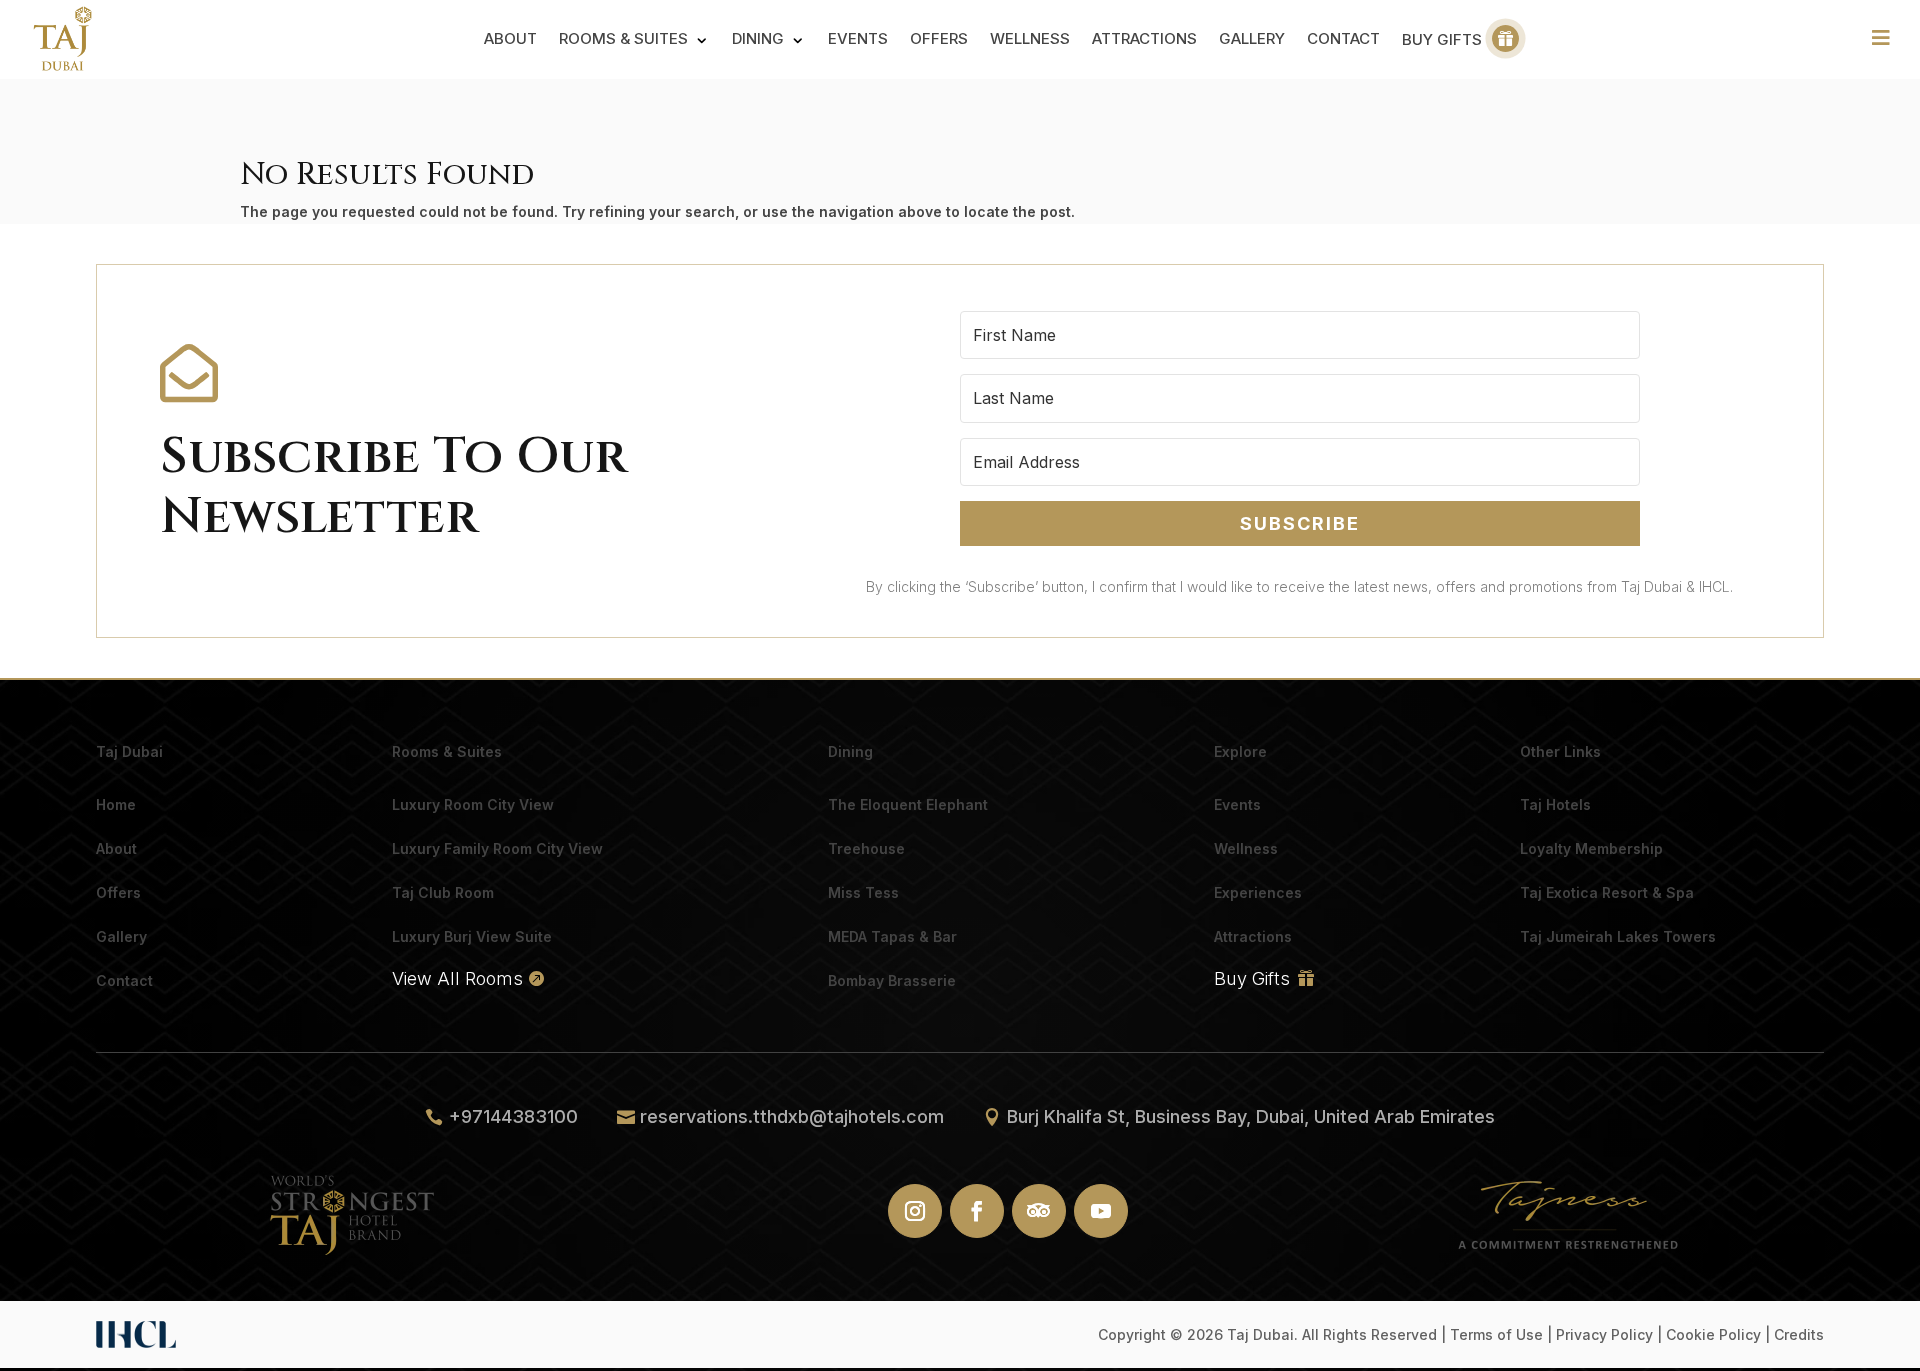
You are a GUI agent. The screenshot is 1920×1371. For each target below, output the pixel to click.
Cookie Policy (1713, 1334)
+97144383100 (513, 1116)
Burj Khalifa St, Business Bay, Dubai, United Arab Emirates (1251, 1116)
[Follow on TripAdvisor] (1039, 1211)
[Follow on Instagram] (915, 1211)
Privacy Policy (1604, 1334)
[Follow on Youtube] (1101, 1211)
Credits (1799, 1334)
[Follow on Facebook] (977, 1211)
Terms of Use (1496, 1334)
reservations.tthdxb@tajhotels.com (792, 1116)
